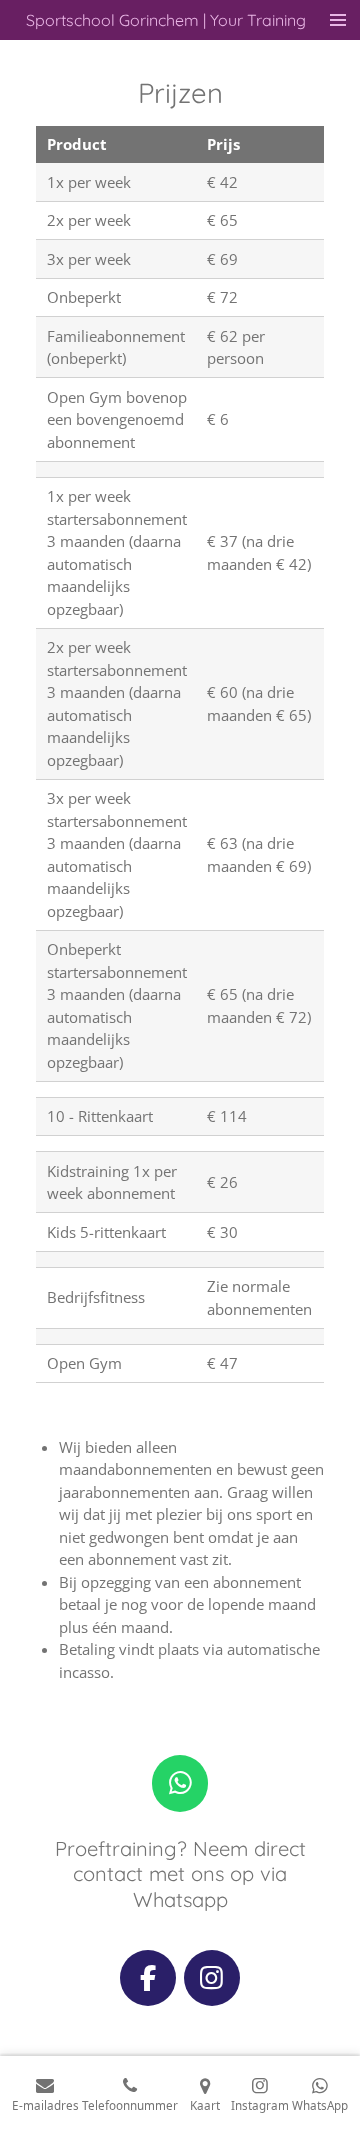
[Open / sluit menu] (338, 20)
